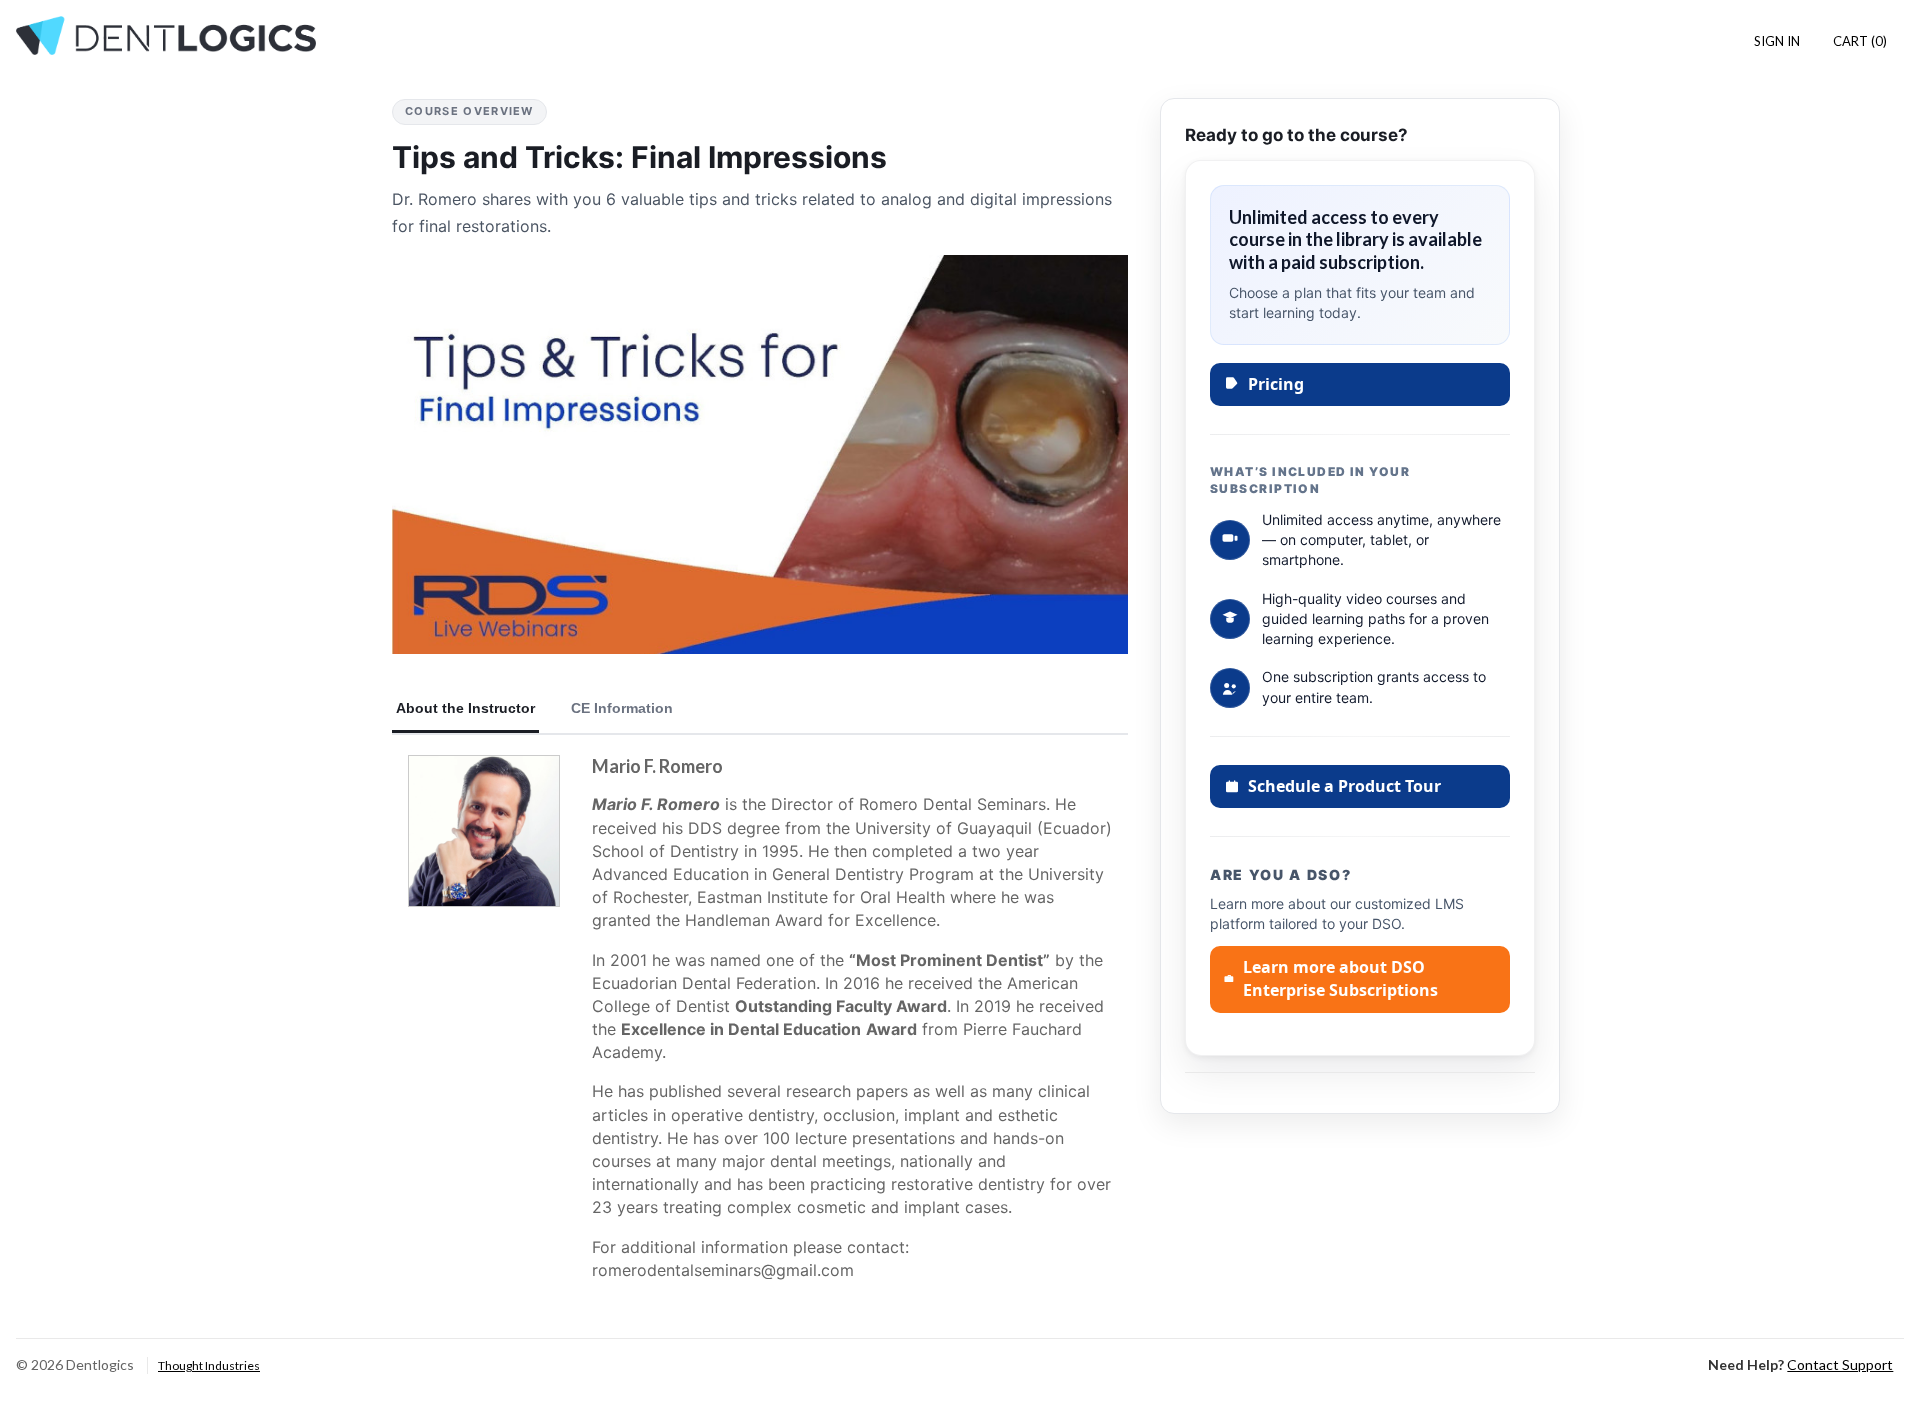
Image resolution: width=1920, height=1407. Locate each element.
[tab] (465, 709)
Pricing (1276, 384)
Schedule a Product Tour (1344, 786)
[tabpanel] (760, 1026)
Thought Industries (209, 1365)
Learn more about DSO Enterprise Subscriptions (1340, 978)
